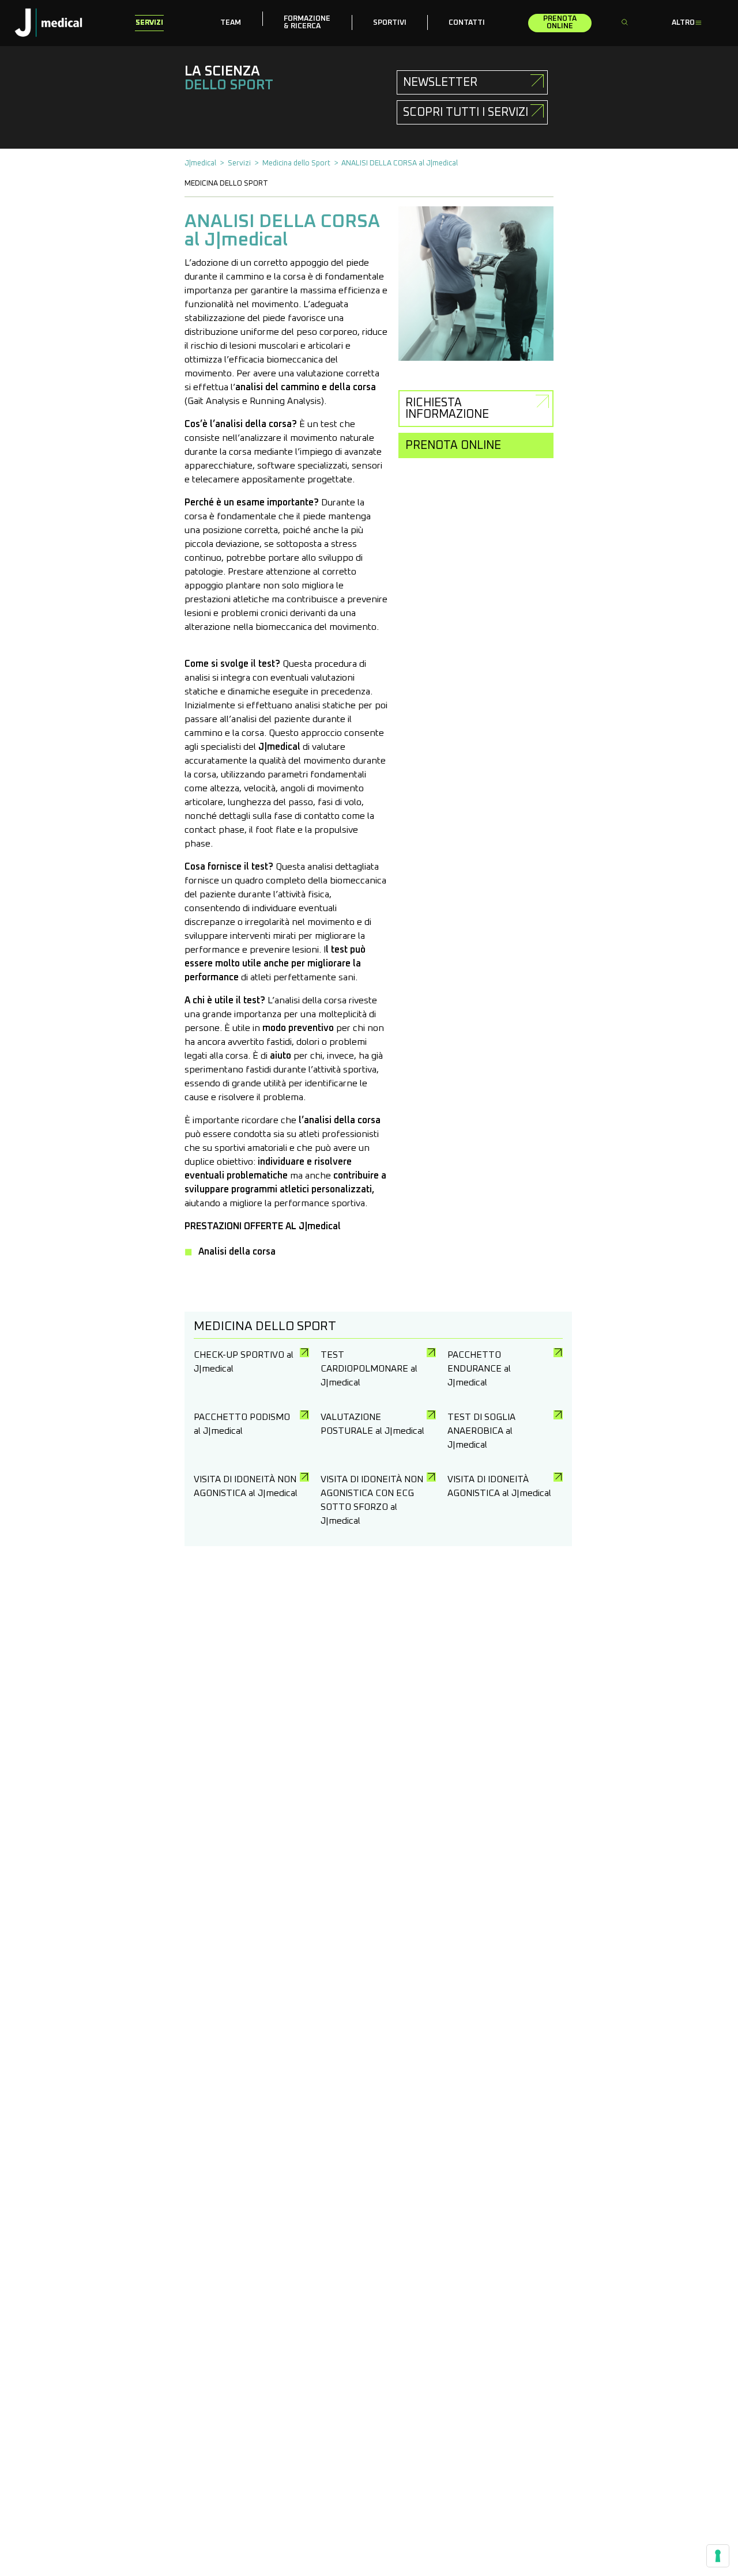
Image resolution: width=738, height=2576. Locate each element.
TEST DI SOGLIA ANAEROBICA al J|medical (481, 1431)
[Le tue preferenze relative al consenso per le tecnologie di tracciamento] (718, 2556)
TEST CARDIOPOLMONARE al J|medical (369, 1369)
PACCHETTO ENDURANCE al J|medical (479, 1369)
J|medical (200, 163)
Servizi (239, 163)
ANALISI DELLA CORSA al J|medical (400, 163)
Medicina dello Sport (296, 163)
